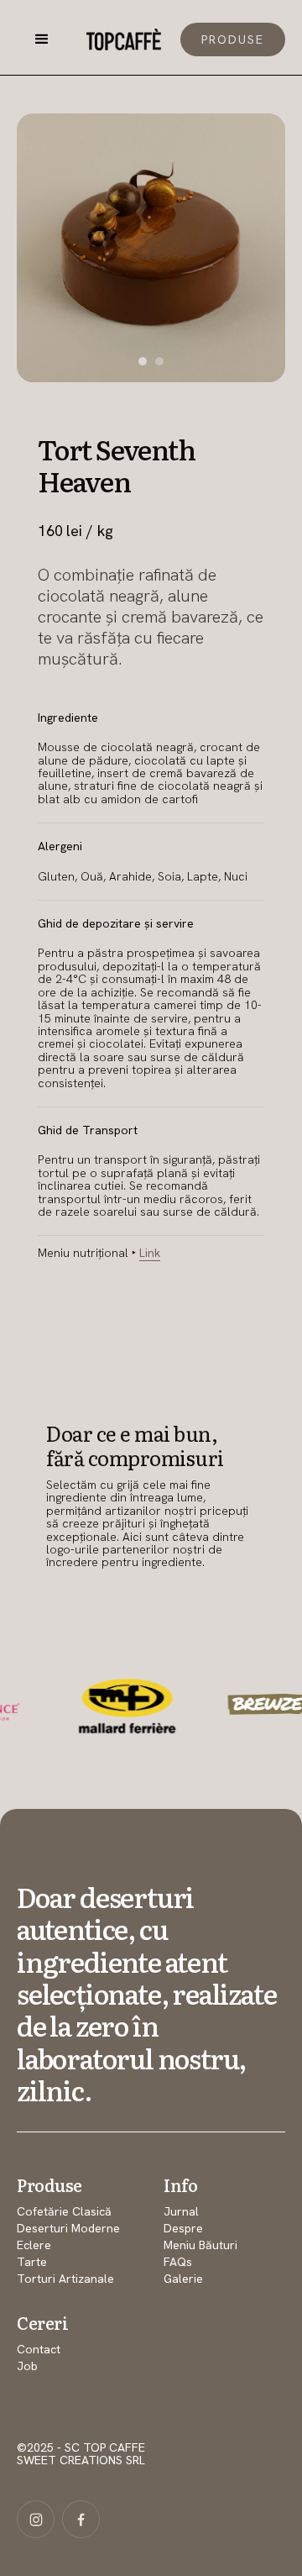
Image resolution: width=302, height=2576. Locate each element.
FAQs (178, 2262)
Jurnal (181, 2211)
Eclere (34, 2245)
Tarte (32, 2262)
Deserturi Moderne (68, 2228)
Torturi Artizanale (65, 2279)
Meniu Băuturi (200, 2245)
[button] (42, 39)
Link (150, 1253)
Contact (39, 2349)
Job (27, 2366)
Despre (183, 2228)
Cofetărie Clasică (64, 2211)
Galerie (183, 2279)
